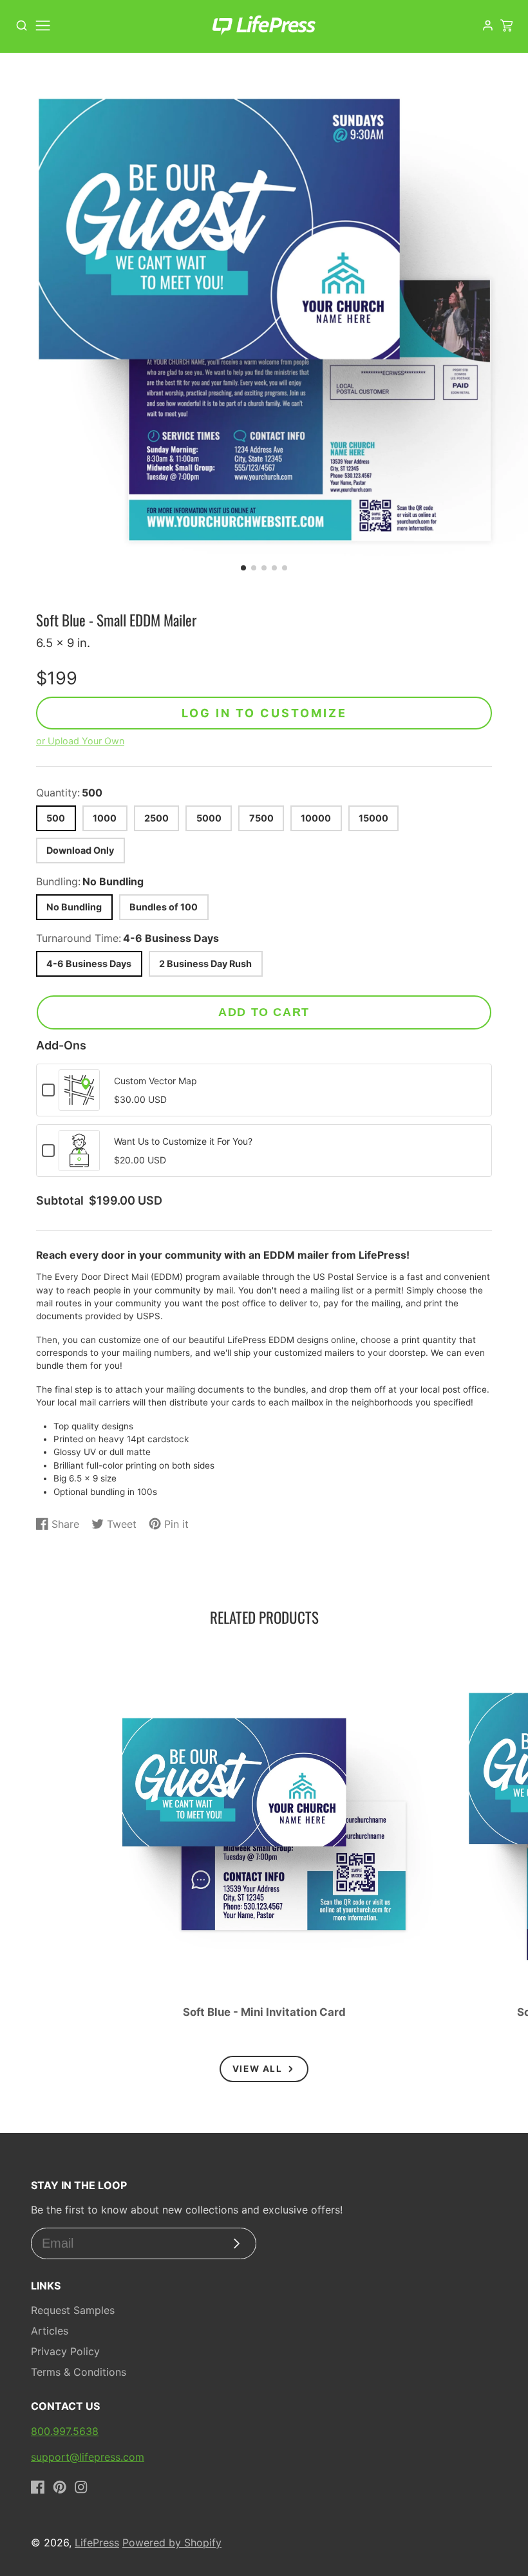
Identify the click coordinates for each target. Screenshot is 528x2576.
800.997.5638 (65, 2431)
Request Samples (73, 2310)
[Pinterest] (60, 2487)
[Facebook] (38, 2487)
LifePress (97, 2543)
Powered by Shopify (172, 2543)
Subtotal (60, 1201)
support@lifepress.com (88, 2457)
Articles (50, 2331)
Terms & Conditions (79, 2372)
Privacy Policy (65, 2351)
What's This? (80, 1104)
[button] (243, 568)
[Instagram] (81, 2487)
